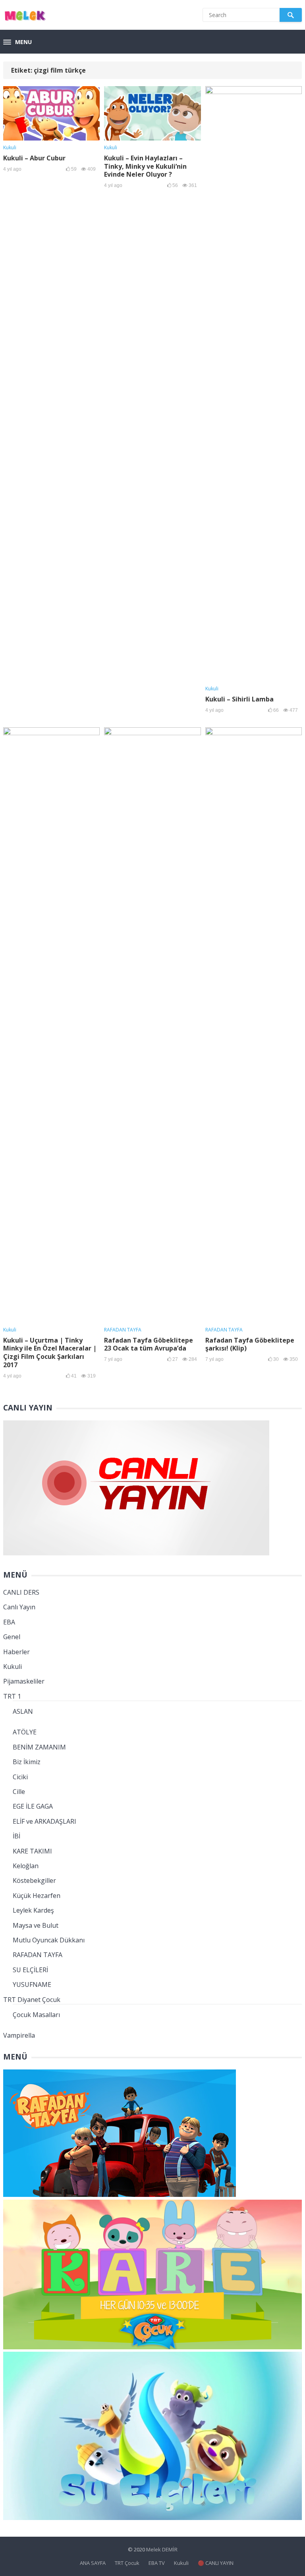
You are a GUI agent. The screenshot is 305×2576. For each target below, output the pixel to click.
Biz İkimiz (27, 1762)
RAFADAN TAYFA (123, 1330)
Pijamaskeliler (24, 1681)
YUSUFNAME (32, 1985)
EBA (9, 1622)
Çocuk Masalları (36, 2015)
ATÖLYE (25, 1732)
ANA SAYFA (93, 2563)
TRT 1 (12, 1696)
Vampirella (19, 2035)
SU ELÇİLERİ (30, 1970)
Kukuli (10, 147)
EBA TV (157, 2563)
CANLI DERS (21, 1592)
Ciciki (20, 1777)
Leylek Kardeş (33, 1910)
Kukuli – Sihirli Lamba (239, 699)
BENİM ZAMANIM (39, 1747)
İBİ (16, 1836)
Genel (12, 1637)
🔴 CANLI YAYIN (216, 2563)
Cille (19, 1792)
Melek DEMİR (162, 2549)
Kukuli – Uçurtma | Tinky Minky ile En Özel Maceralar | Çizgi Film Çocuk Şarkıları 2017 (50, 1353)
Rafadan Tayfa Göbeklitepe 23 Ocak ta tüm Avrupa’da (149, 1344)
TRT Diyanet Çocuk (32, 2000)
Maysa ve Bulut (36, 1925)
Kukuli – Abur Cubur (34, 158)
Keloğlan (26, 1866)
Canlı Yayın (19, 1607)
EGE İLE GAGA (33, 1806)
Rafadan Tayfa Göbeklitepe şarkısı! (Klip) (250, 1344)
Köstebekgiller (34, 1880)
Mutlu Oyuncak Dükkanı (49, 1940)
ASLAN (23, 1711)
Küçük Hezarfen (37, 1896)
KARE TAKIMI (32, 1851)
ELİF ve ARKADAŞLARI (44, 1821)
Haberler (16, 1652)
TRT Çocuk (127, 2563)
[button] (17, 42)
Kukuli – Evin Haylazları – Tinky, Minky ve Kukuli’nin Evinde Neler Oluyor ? (145, 166)
